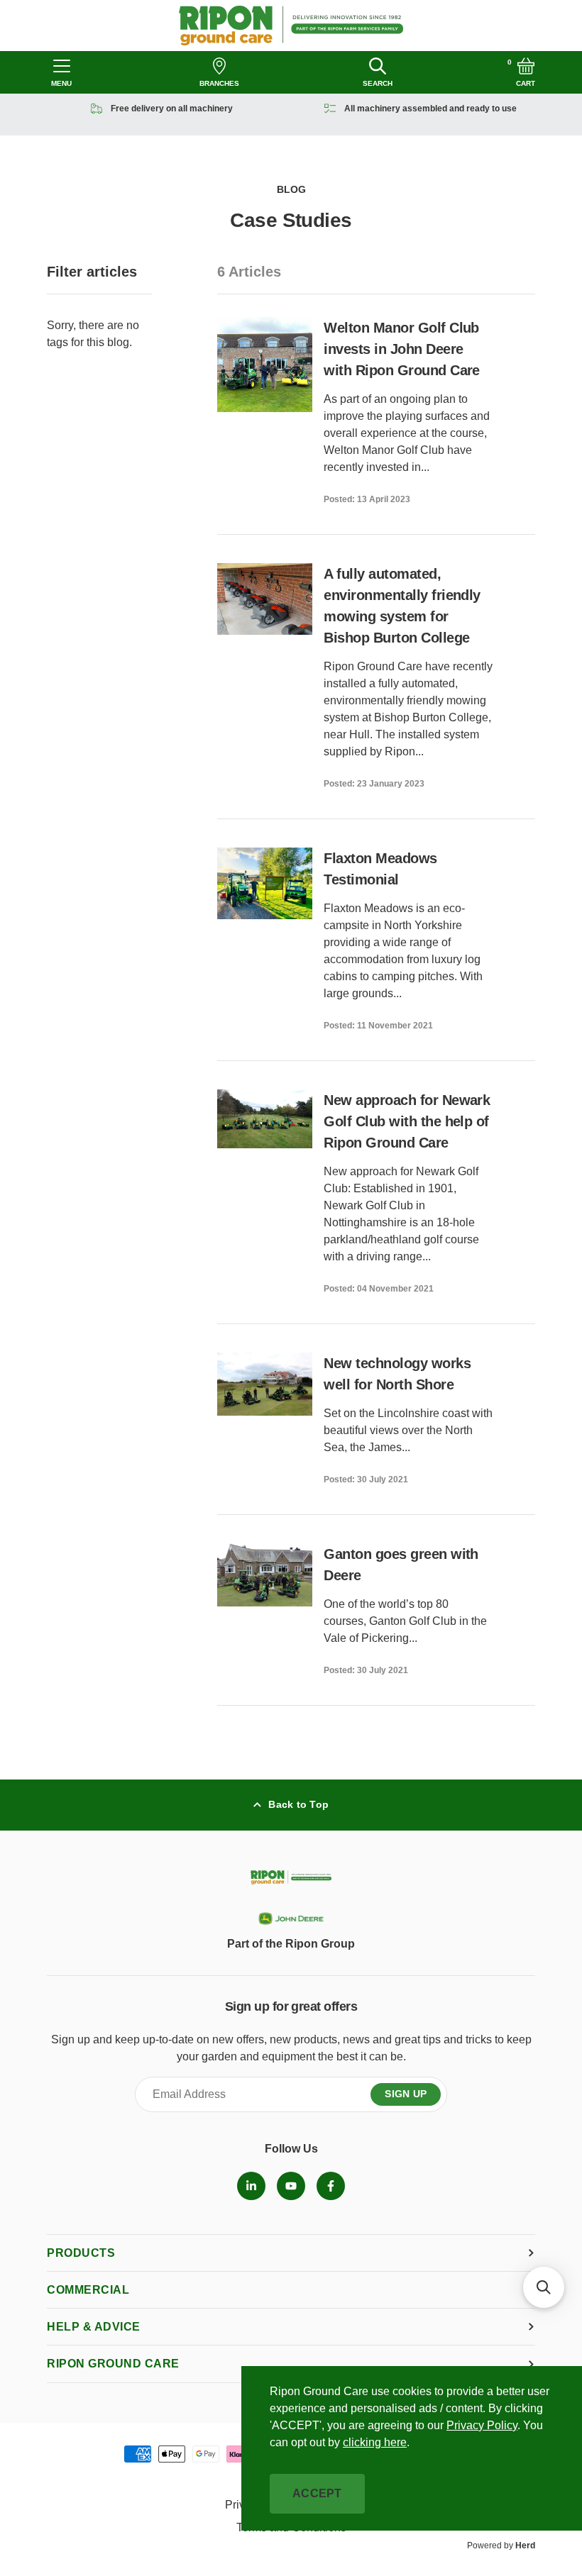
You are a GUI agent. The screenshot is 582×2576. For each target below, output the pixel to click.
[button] (544, 2287)
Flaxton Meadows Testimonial (380, 869)
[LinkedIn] (251, 2186)
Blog (291, 189)
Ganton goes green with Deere (401, 1565)
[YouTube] (291, 2186)
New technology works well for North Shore (397, 1374)
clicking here (375, 2442)
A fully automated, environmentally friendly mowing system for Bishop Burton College (402, 606)
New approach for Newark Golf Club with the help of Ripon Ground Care (407, 1121)
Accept (317, 2493)
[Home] (291, 26)
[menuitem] (251, 2186)
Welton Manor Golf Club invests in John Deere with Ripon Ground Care (402, 349)
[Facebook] (331, 2186)
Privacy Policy (482, 2425)
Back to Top (298, 1804)
